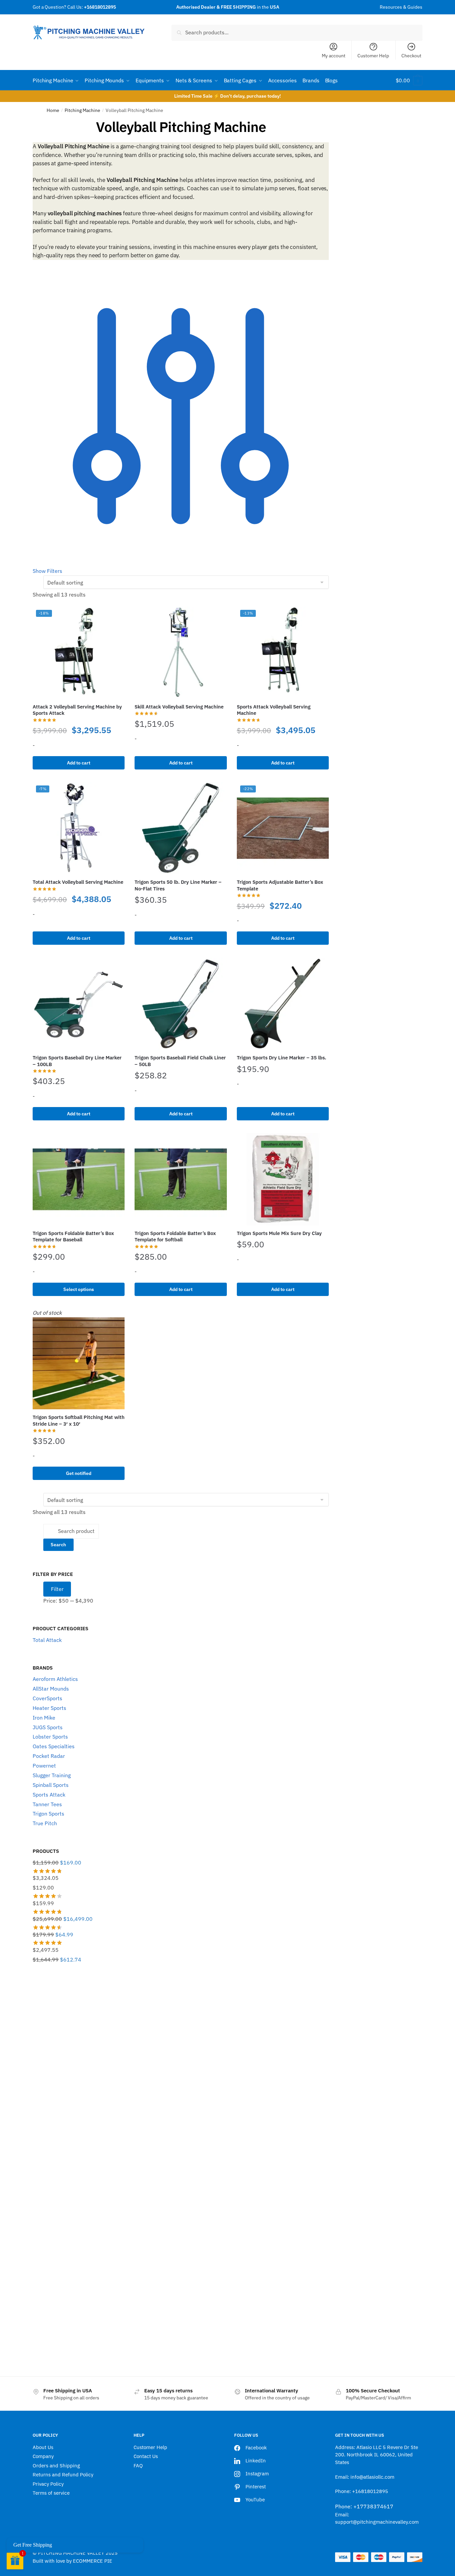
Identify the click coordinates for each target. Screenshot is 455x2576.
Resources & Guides (401, 7)
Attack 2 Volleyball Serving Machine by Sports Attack (77, 710)
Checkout (411, 56)
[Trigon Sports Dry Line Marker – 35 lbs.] (283, 1004)
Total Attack (47, 1640)
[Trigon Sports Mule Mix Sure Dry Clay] (283, 1179)
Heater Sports (49, 1708)
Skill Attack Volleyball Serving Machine (179, 707)
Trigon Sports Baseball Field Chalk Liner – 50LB (180, 1061)
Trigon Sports (48, 1814)
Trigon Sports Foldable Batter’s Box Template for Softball (175, 1237)
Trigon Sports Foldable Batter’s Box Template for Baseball (73, 1237)
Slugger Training (52, 1775)
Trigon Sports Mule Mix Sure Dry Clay (279, 1233)
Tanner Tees (47, 1804)
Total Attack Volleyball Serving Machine (78, 882)
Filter (57, 1589)
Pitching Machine (82, 110)
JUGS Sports (48, 1727)
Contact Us (146, 2456)
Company (43, 2456)
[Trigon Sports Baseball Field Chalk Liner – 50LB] (181, 1004)
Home (53, 110)
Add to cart (79, 763)
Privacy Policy (48, 2484)
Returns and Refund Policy (63, 2475)
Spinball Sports (51, 1785)
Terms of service (51, 2493)
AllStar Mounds (51, 1689)
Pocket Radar (49, 1756)
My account (334, 56)
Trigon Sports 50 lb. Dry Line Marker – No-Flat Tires (178, 885)
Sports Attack (49, 1795)
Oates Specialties (54, 1746)
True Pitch (45, 1823)
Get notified (79, 1473)
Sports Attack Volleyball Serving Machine (274, 710)
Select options (79, 1289)
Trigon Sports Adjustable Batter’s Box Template (280, 885)
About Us (43, 2447)
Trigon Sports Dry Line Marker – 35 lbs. (281, 1058)
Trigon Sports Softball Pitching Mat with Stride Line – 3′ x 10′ (79, 1420)
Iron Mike (44, 1718)
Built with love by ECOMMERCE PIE (72, 2561)
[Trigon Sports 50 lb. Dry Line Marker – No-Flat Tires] (181, 828)
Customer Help (373, 56)
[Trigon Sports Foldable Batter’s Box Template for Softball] (181, 1179)
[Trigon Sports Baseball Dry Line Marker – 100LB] (79, 1004)
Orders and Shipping (56, 2466)
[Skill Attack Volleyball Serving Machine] (181, 652)
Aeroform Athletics (55, 1679)
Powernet (44, 1766)
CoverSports (47, 1698)
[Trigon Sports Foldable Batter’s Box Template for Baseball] (79, 1179)
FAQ (138, 2466)
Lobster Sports (50, 1737)
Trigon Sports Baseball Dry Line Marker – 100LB (77, 1061)
